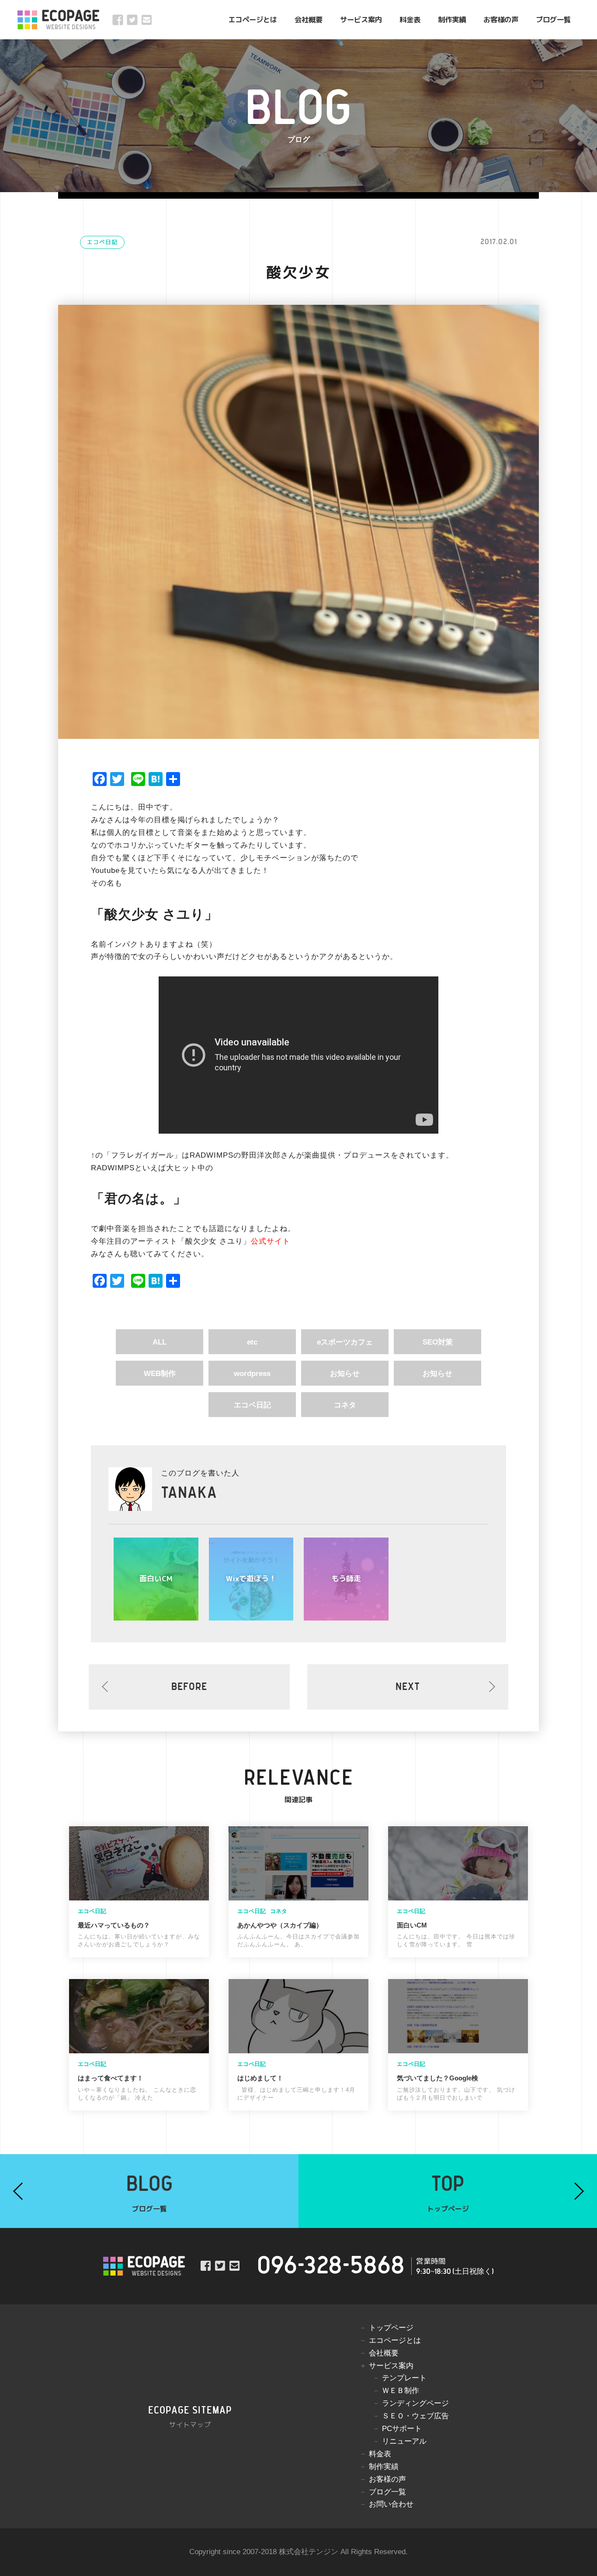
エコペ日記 (102, 243)
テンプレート (404, 2378)
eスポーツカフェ (345, 1342)
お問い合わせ (391, 2504)
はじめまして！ (260, 2078)
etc (252, 1342)
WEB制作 (160, 1374)
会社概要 (309, 19)
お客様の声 (501, 19)
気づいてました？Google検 (437, 2078)
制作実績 (452, 19)
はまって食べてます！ (111, 2078)
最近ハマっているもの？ (114, 1925)
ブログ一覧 (553, 19)
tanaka (189, 1493)
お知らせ (345, 1374)
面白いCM (412, 1925)
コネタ (345, 1405)
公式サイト (271, 1241)
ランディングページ (415, 2403)
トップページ (391, 2328)
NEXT (408, 1687)
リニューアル (404, 2441)
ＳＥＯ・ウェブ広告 (415, 2416)
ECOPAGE (71, 20)
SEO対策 (438, 1342)
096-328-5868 (331, 2266)
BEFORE (189, 1687)
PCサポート (402, 2429)
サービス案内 (361, 19)
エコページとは (253, 19)
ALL (160, 1342)
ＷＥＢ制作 (401, 2391)
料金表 (410, 19)
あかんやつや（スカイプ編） (280, 1925)
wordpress (252, 1374)
